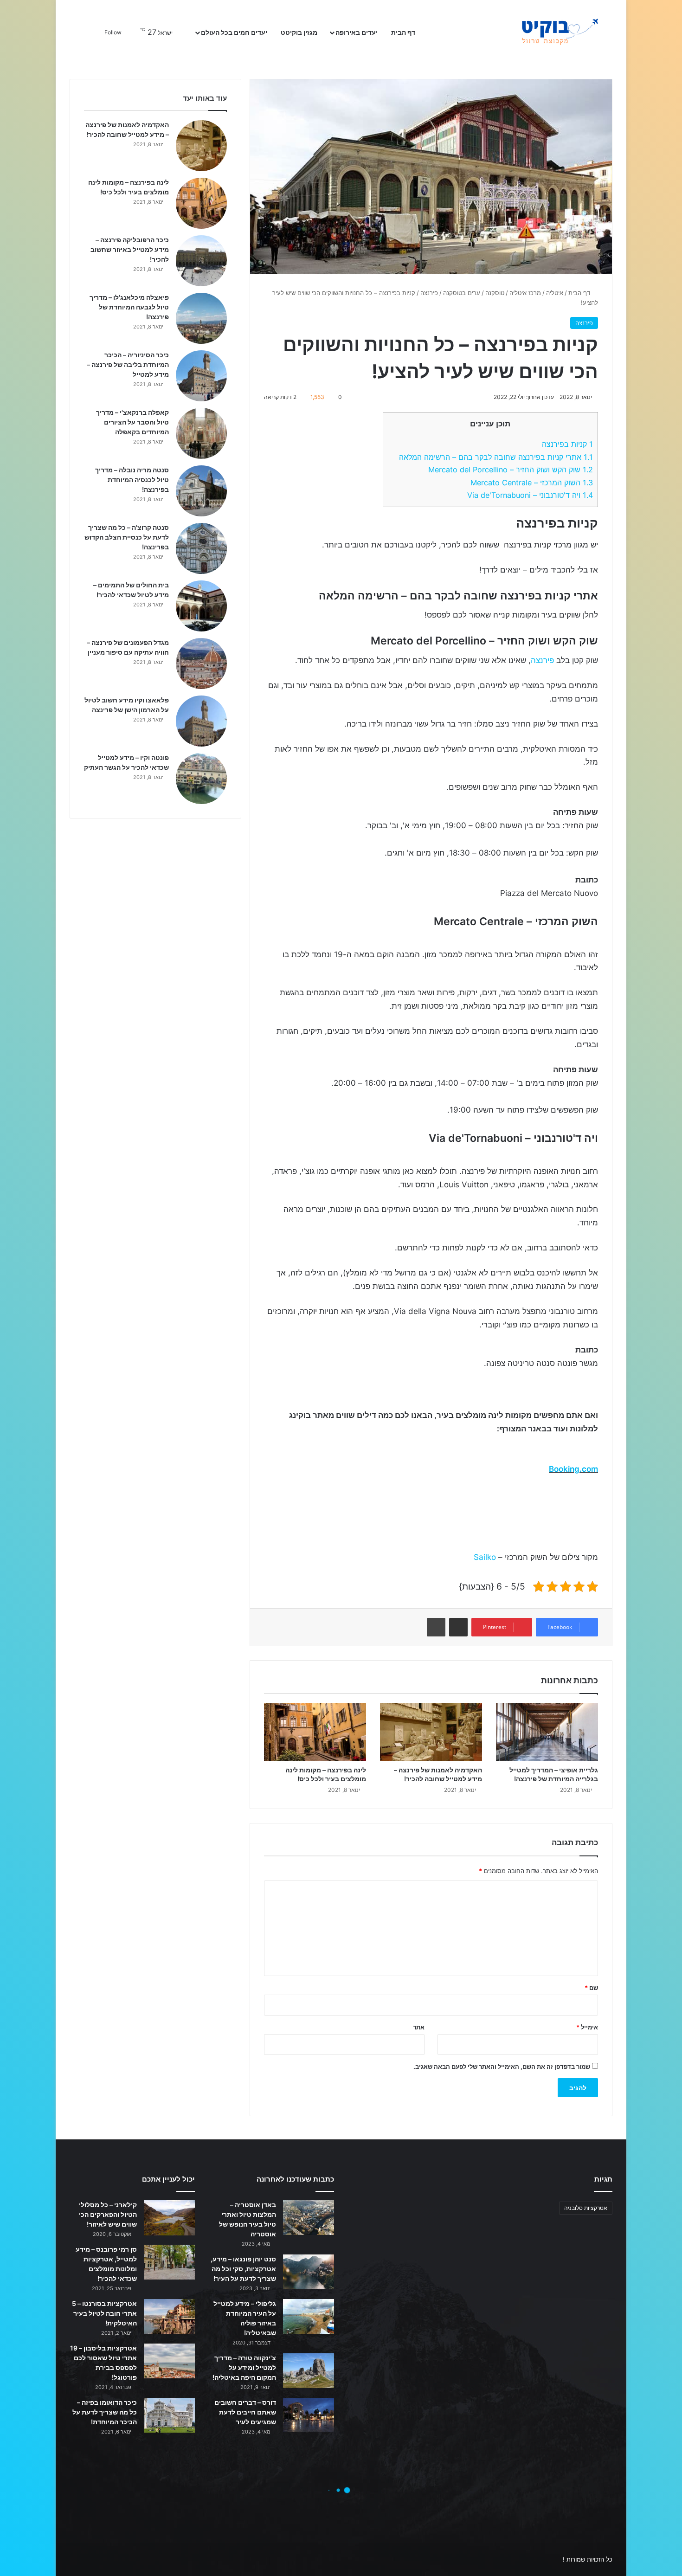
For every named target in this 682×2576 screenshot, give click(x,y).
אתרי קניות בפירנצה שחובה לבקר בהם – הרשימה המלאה (496, 457)
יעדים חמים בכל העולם (234, 32)
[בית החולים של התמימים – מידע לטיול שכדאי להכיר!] (201, 606)
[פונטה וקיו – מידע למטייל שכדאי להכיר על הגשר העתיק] (201, 779)
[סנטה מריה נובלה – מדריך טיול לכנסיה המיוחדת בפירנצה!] (201, 491)
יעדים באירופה (357, 32)
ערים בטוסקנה (462, 293)
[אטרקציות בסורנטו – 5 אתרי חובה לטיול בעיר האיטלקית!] (169, 2316)
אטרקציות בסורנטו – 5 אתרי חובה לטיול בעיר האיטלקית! (104, 2313)
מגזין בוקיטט (299, 32)
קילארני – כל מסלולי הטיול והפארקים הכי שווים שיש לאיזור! (108, 2214)
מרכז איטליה (525, 293)
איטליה (555, 293)
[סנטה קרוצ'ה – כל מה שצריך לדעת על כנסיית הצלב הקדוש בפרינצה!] (201, 548)
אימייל (587, 2027)
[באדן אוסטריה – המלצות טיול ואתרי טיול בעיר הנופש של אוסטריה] (309, 2218)
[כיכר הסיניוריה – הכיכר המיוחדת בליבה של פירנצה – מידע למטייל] (201, 376)
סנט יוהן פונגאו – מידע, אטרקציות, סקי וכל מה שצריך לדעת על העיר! (243, 2269)
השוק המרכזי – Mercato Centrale (532, 483)
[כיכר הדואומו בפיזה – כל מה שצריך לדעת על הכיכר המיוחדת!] (169, 2415)
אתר (419, 2027)
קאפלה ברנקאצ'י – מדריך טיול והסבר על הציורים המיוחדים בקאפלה (132, 422)
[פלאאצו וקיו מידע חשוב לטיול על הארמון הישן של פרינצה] (201, 721)
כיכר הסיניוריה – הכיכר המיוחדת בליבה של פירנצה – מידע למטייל (128, 364)
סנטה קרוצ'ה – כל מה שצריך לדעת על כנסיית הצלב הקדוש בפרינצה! (127, 537)
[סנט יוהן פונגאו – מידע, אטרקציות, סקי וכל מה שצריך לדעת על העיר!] (309, 2272)
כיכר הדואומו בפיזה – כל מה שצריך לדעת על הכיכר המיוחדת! (105, 2412)
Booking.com (573, 1469)
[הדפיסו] (436, 1627)
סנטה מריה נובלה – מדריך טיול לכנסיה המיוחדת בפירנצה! (132, 480)
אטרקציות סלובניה (586, 2208)
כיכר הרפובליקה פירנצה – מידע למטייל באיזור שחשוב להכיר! (130, 249)
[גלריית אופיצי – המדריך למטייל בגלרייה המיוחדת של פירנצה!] (547, 1732)
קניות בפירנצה (567, 444)
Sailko (485, 1557)
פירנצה (429, 293)
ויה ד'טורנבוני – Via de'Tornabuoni (530, 495)
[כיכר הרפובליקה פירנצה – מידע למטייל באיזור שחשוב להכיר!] (201, 261)
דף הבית (404, 32)
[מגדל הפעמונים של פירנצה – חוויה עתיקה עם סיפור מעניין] (201, 663)
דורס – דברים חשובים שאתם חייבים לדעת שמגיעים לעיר (245, 2412)
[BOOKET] (543, 32)
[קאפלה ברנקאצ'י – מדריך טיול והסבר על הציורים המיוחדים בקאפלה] (201, 433)
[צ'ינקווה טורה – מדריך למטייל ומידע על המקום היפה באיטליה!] (309, 2371)
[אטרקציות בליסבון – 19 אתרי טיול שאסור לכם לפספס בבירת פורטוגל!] (169, 2361)
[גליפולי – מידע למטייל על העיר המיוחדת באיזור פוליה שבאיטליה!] (309, 2316)
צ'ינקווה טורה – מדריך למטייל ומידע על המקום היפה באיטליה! (244, 2367)
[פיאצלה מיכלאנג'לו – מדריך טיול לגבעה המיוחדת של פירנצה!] (201, 318)
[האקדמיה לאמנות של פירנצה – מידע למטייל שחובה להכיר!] (431, 1732)
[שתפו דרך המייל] (458, 1627)
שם (591, 1988)
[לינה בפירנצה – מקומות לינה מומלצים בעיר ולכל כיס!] (315, 1732)
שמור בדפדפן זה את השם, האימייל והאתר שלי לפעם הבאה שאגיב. (502, 2067)
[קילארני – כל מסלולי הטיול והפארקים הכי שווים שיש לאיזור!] (169, 2218)
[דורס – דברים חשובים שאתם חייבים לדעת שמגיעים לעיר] (309, 2415)
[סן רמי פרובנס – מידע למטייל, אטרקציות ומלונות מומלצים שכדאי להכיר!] (169, 2262)
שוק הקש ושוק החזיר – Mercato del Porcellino (511, 470)
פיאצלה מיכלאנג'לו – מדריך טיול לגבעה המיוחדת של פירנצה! (129, 307)
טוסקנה (495, 293)
